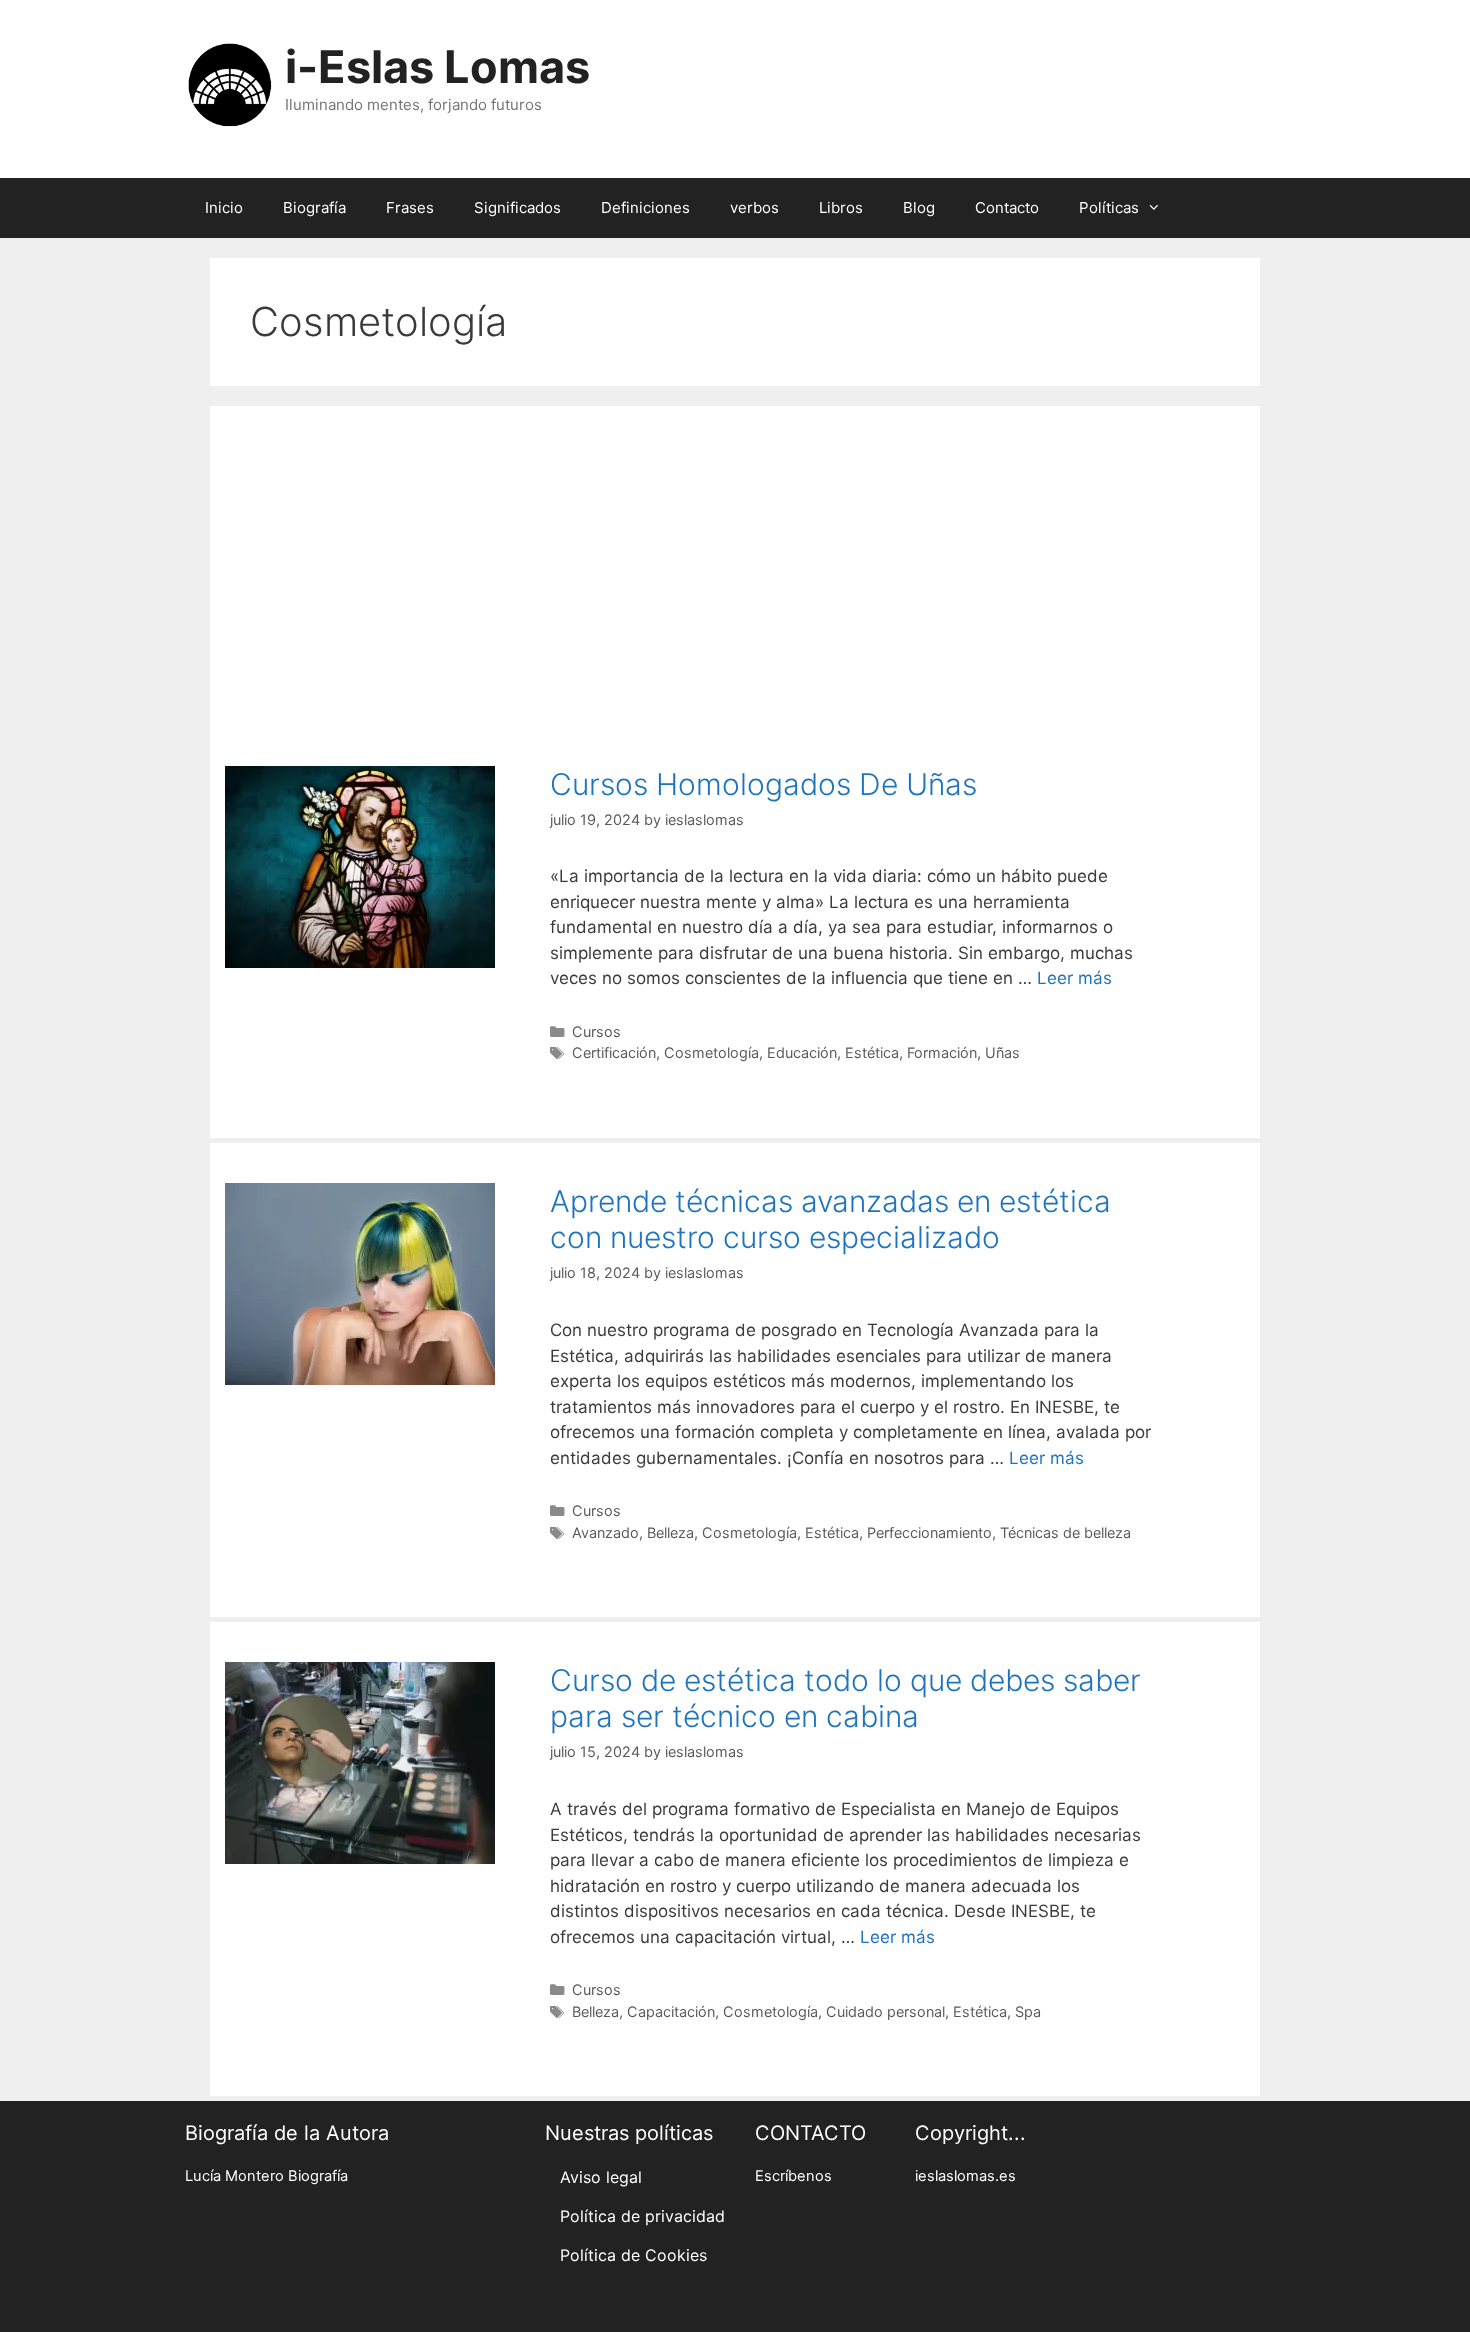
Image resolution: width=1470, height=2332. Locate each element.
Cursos (596, 1031)
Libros (841, 207)
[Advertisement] (735, 576)
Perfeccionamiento (929, 1532)
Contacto (1007, 207)
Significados (517, 207)
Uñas (1002, 1052)
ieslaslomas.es (965, 2176)
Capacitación (671, 2011)
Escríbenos (793, 2176)
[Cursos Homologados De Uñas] (360, 962)
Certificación (614, 1052)
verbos (754, 207)
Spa (1028, 2011)
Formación (942, 1052)
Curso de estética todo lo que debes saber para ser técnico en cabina (845, 1698)
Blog (919, 207)
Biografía (314, 207)
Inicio (224, 207)
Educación (802, 1052)
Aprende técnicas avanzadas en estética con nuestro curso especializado (830, 1219)
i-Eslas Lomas (437, 66)
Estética (872, 1052)
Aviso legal (601, 2177)
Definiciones (645, 207)
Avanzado (605, 1532)
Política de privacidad (642, 2216)
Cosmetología (711, 1052)
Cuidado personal (885, 2011)
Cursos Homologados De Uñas (763, 784)
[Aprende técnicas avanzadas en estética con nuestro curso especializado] (360, 1379)
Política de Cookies (633, 2255)
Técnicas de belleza (1065, 1532)
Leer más (1074, 978)
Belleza (670, 1532)
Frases (410, 207)
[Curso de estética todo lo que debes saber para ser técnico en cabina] (360, 1858)
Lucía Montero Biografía (266, 2176)
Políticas (1109, 207)
